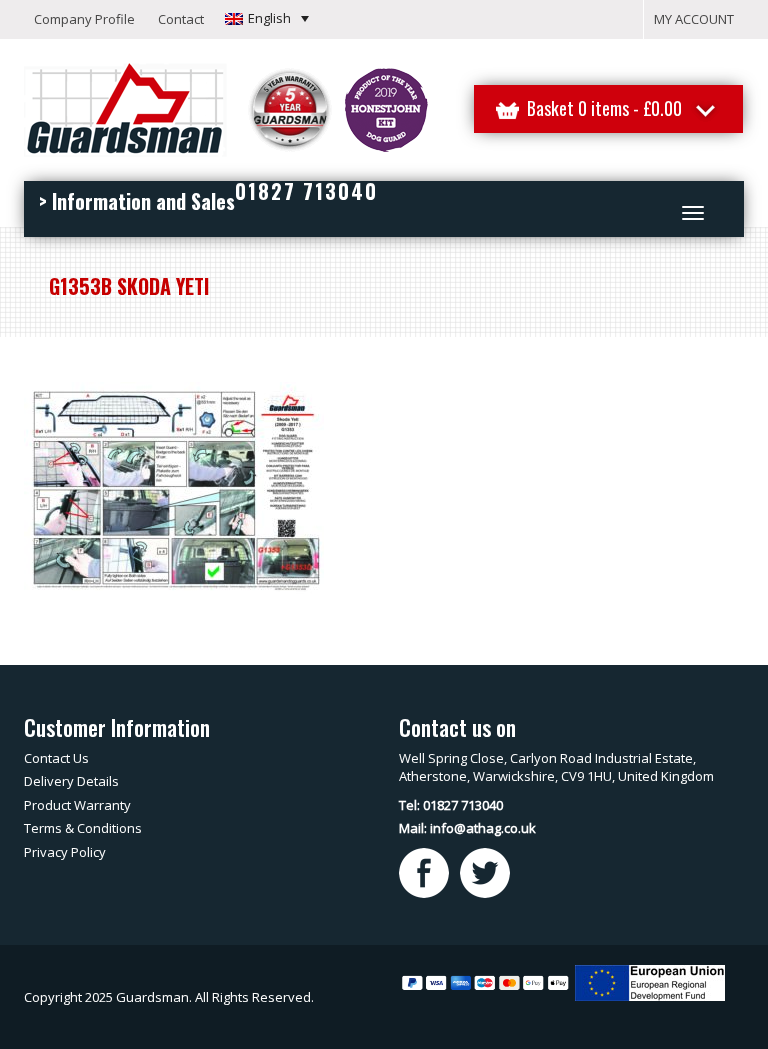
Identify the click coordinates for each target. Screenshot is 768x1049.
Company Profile (84, 19)
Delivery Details (71, 781)
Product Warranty (77, 805)
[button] (267, 18)
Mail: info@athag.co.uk (467, 828)
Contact (181, 19)
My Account (694, 19)
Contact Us (56, 758)
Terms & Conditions (83, 828)
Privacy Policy (65, 852)
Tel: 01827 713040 (451, 805)
